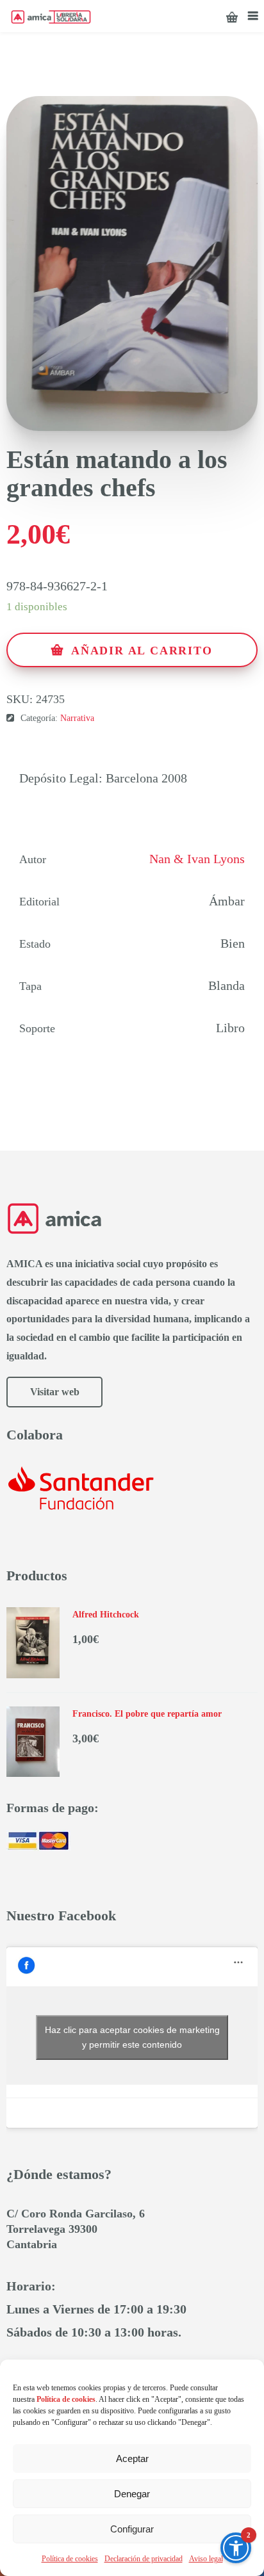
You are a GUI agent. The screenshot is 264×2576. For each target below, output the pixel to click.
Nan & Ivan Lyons (197, 859)
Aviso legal (206, 2559)
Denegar (132, 2494)
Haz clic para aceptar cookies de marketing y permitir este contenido (132, 2037)
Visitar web (55, 1392)
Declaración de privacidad (144, 2559)
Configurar (132, 2529)
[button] (236, 2548)
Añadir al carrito (142, 651)
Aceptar (132, 2459)
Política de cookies (70, 2559)
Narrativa (77, 718)
